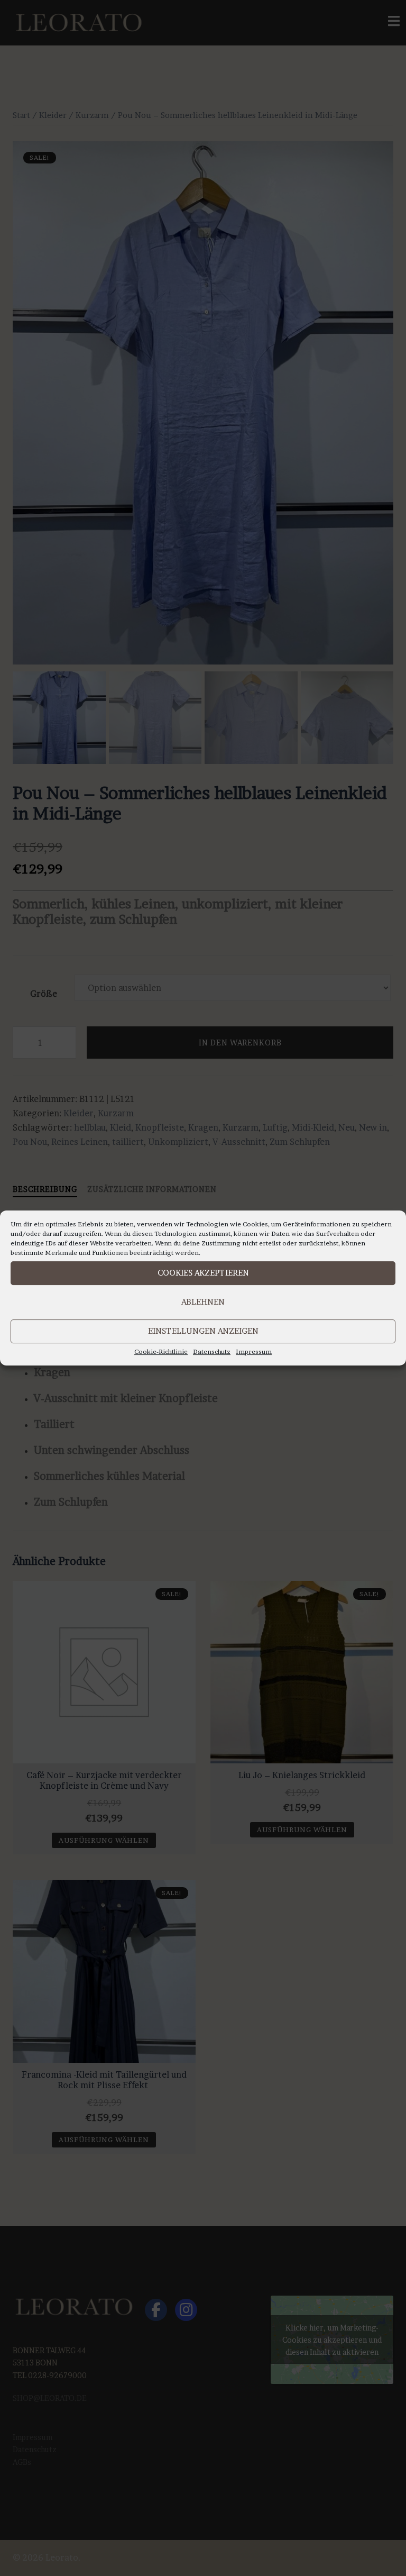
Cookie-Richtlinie (161, 1351)
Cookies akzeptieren (203, 1273)
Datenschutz (212, 1351)
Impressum (254, 1351)
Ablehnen (203, 1302)
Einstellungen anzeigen (203, 1331)
